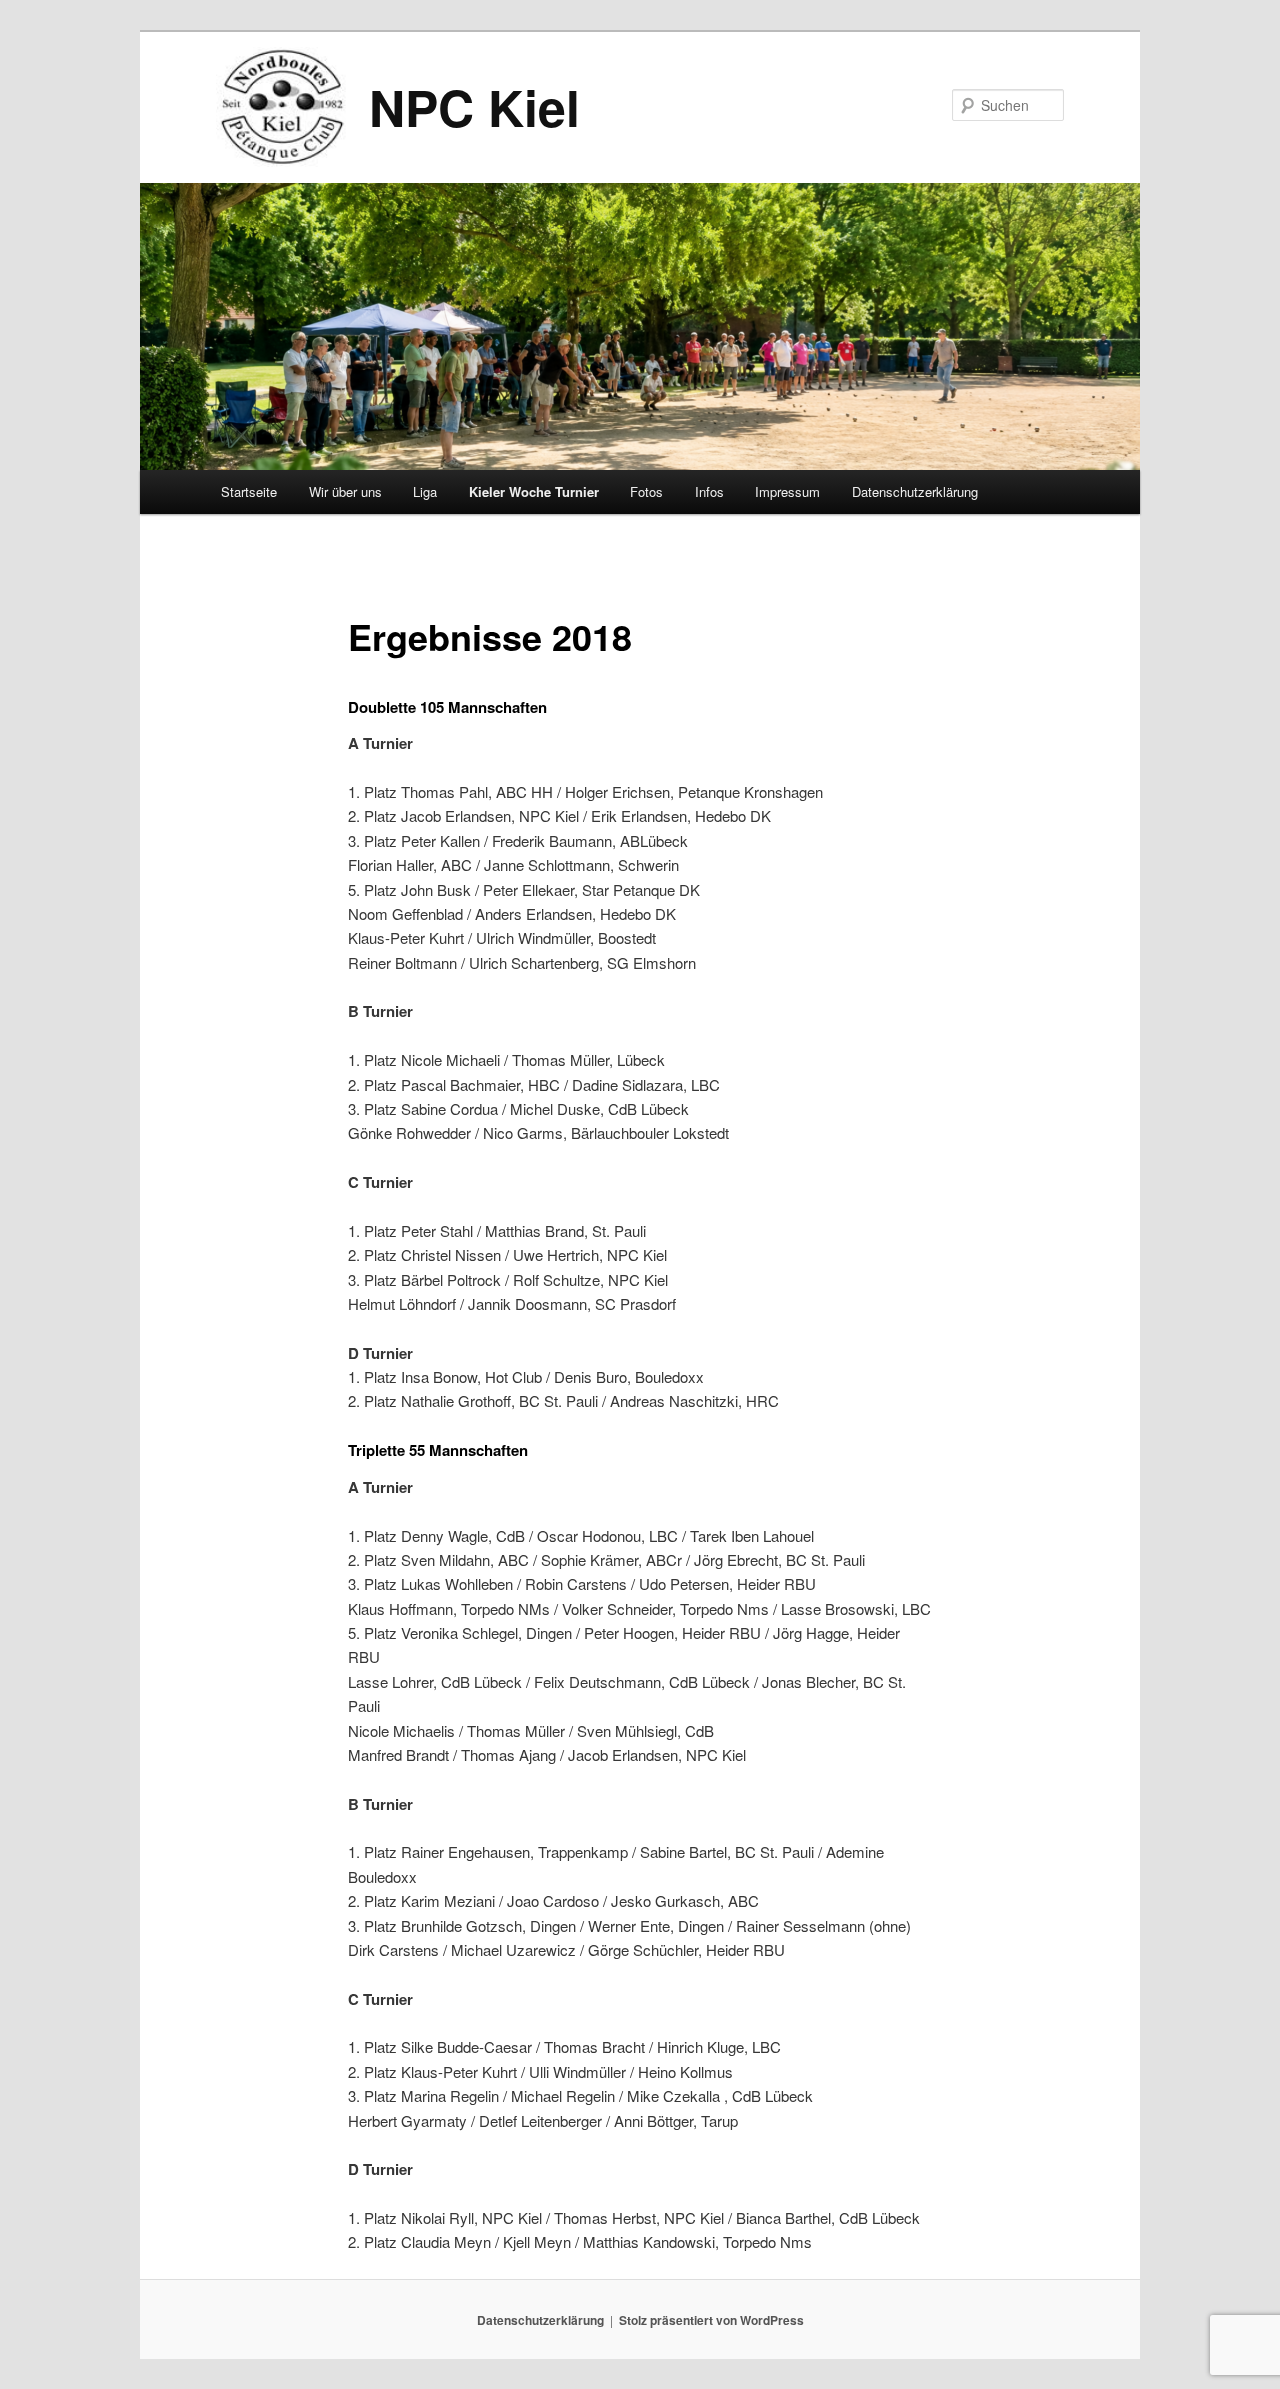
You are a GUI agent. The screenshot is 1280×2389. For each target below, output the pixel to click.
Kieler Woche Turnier (534, 491)
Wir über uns (345, 491)
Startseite (249, 491)
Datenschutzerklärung (915, 491)
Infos (709, 491)
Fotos (646, 491)
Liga (425, 491)
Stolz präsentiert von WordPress (711, 2320)
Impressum (787, 491)
